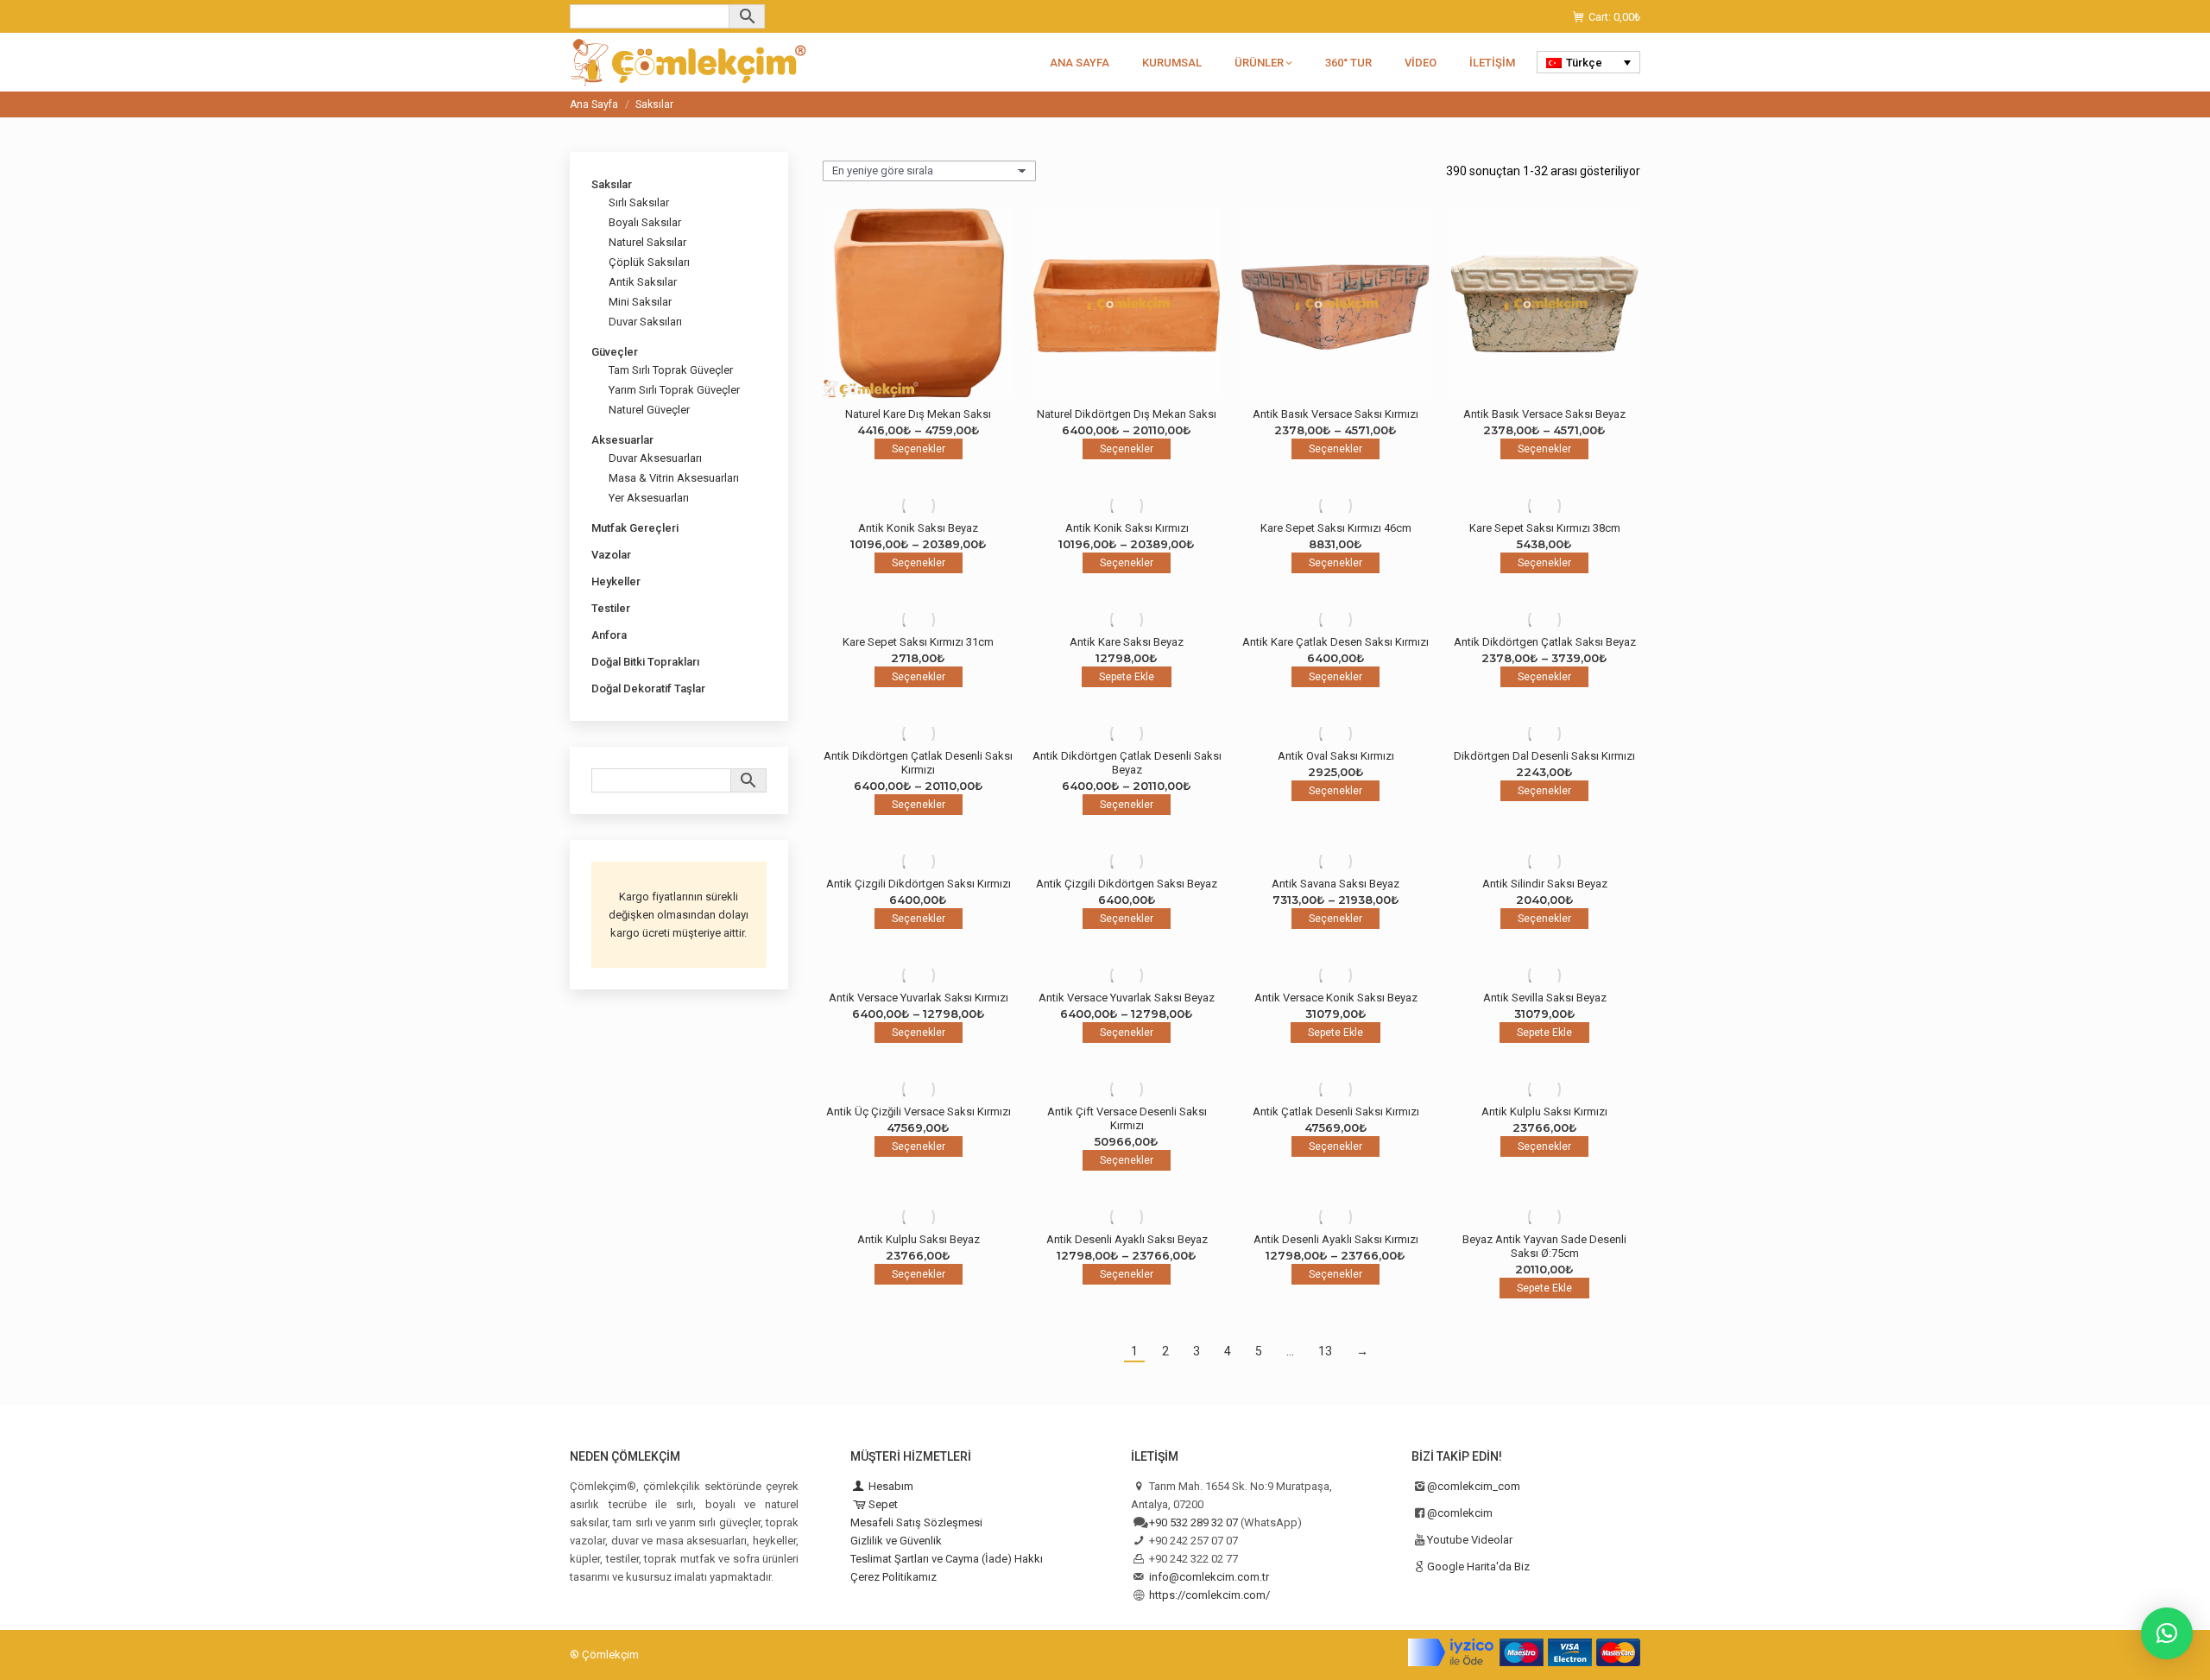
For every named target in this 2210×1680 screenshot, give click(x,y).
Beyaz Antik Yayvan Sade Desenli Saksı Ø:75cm (1544, 1246)
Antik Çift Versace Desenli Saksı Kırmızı (1127, 1118)
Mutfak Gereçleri (635, 528)
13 (1325, 1351)
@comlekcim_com (1474, 1486)
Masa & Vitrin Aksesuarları (674, 478)
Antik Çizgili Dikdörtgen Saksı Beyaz (1127, 884)
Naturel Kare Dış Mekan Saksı (918, 414)
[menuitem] (1588, 62)
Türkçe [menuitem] (1584, 63)
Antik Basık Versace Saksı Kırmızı (1335, 414)
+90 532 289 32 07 (1193, 1522)
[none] (1588, 62)
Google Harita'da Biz (1478, 1566)
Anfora (609, 635)
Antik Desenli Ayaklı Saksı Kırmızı (1336, 1239)
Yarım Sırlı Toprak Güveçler (674, 390)
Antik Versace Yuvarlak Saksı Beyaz (1127, 998)
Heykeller (616, 581)
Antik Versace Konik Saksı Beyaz (1336, 998)
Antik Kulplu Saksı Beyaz (919, 1239)
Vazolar (611, 555)
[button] (2167, 1633)
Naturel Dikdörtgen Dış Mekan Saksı (1127, 414)
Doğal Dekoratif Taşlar (648, 688)
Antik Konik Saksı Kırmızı (1127, 528)
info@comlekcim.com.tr (1209, 1577)
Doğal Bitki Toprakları (645, 662)
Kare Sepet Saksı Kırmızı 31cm (918, 642)
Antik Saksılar (643, 282)
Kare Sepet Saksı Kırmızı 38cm (1545, 528)
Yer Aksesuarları (649, 498)
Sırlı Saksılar (639, 202)
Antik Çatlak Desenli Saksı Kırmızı (1336, 1112)
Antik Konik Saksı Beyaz (918, 528)
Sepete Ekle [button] (1127, 677)
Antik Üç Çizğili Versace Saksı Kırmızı (919, 1112)
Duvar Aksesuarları (655, 458)
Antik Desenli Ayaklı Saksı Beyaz (1127, 1239)
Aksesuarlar (622, 440)
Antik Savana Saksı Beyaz (1335, 884)
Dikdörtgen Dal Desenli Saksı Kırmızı (1544, 756)
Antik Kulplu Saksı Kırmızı (1544, 1112)
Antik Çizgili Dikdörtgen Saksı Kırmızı (919, 884)
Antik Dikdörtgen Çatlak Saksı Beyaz (1545, 642)
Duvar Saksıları (645, 322)
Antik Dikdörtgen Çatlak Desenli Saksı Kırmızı (918, 763)
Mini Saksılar (640, 302)
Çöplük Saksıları (649, 262)
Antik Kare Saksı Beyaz (1127, 642)
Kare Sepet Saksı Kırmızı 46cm (1336, 528)
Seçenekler (919, 449)
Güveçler (615, 352)
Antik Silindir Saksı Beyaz (1545, 884)
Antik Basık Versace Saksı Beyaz (1544, 414)
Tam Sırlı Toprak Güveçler (671, 370)
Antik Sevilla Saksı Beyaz (1545, 998)
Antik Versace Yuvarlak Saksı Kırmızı (919, 998)
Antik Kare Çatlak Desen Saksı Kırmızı (1335, 642)
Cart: (1614, 17)
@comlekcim (1460, 1513)
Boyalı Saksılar (645, 222)
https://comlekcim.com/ (1209, 1595)
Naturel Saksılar (647, 242)
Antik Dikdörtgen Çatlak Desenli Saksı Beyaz (1127, 763)
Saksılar (612, 184)
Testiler (611, 608)
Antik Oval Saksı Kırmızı (1336, 756)
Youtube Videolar (1470, 1540)
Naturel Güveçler (649, 410)
